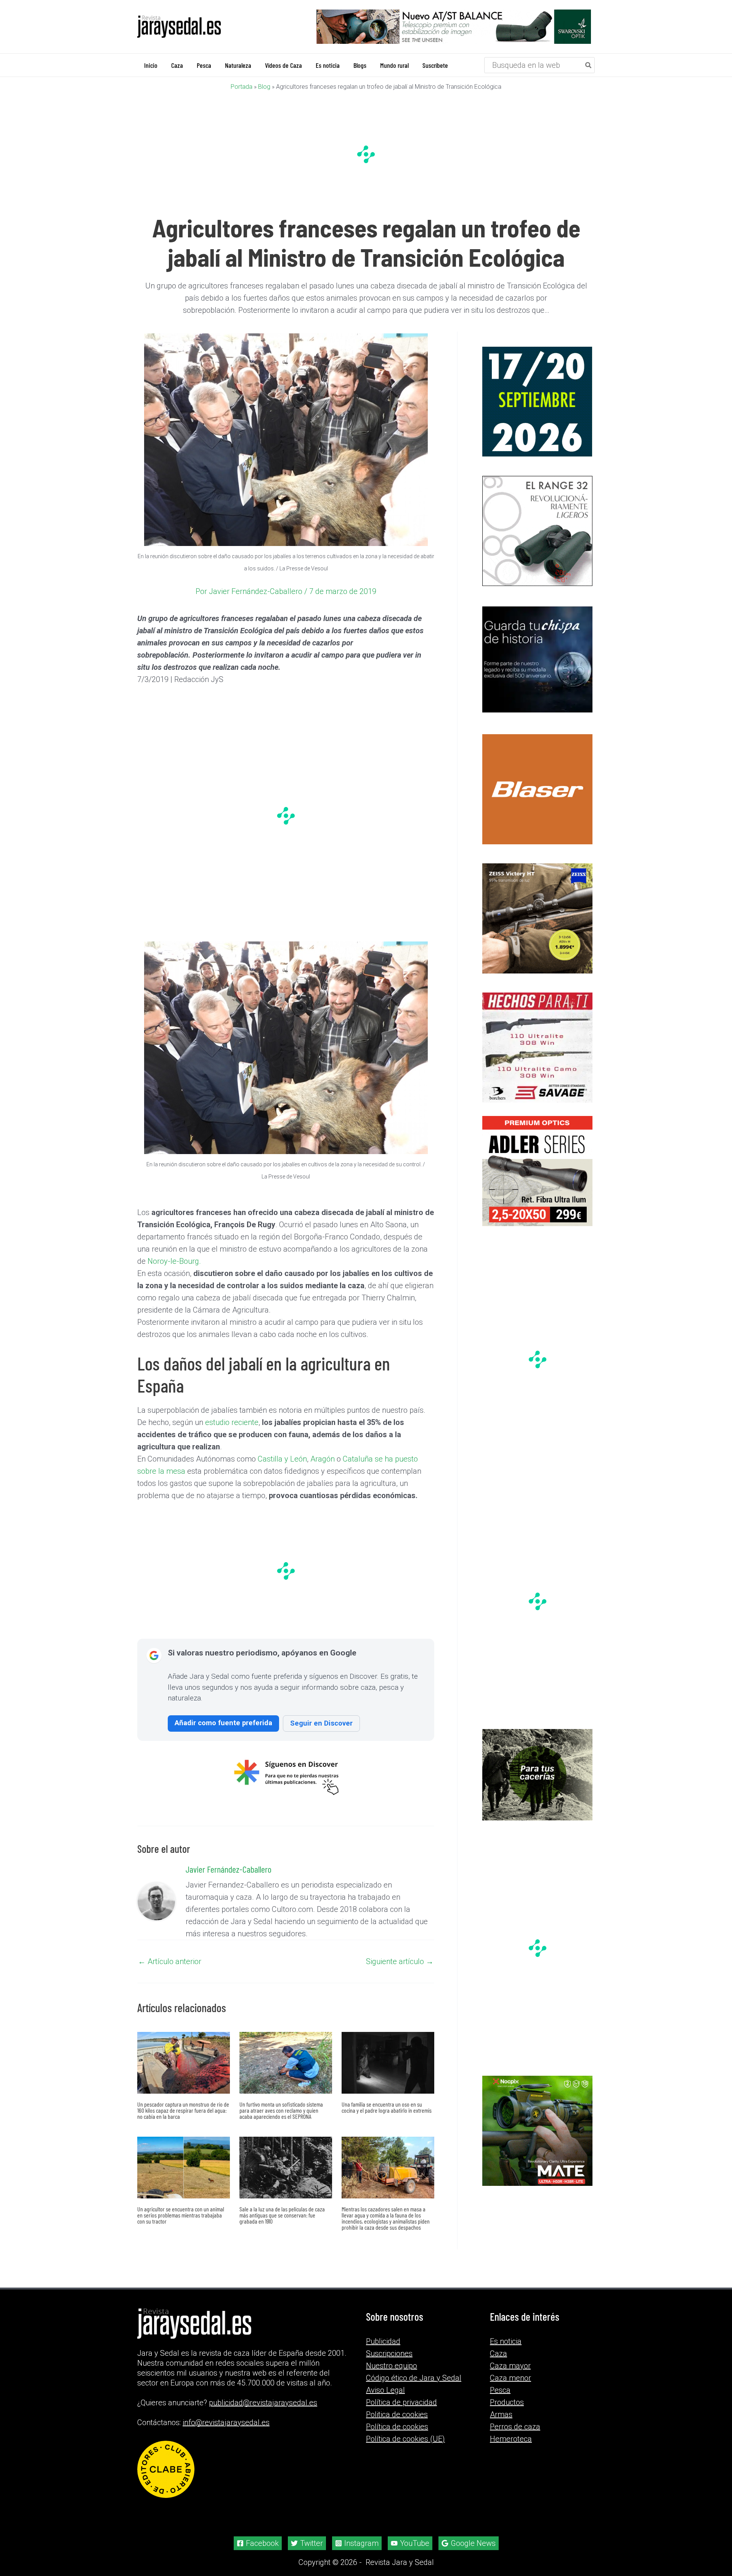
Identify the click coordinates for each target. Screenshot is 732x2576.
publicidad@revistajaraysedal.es (263, 2403)
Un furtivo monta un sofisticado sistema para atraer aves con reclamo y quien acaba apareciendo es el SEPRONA (281, 2110)
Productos (507, 2402)
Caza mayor (510, 2366)
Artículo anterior (170, 1961)
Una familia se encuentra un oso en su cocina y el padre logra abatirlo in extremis (387, 2107)
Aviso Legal (385, 2390)
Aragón (323, 1459)
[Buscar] (589, 65)
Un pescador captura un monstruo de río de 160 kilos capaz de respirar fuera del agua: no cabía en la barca (183, 2110)
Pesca (500, 2390)
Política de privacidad (401, 2402)
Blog (264, 86)
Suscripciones (389, 2353)
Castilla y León (282, 1459)
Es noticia (506, 2341)
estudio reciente (232, 1422)
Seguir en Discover (321, 1723)
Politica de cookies (397, 2414)
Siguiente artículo (400, 1961)
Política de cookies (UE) (405, 2439)
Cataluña (358, 1459)
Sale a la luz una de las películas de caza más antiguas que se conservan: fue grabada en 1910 (282, 2215)
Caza (498, 2353)
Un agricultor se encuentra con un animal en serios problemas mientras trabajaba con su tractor (181, 2215)
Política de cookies (397, 2427)
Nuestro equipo (392, 2366)
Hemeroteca (511, 2439)
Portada (242, 86)
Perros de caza (515, 2427)
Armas (501, 2414)
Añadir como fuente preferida (223, 1722)
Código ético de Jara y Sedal (414, 2378)
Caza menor (510, 2378)
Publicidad (383, 2341)
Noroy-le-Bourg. (174, 1261)
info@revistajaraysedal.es (226, 2422)
